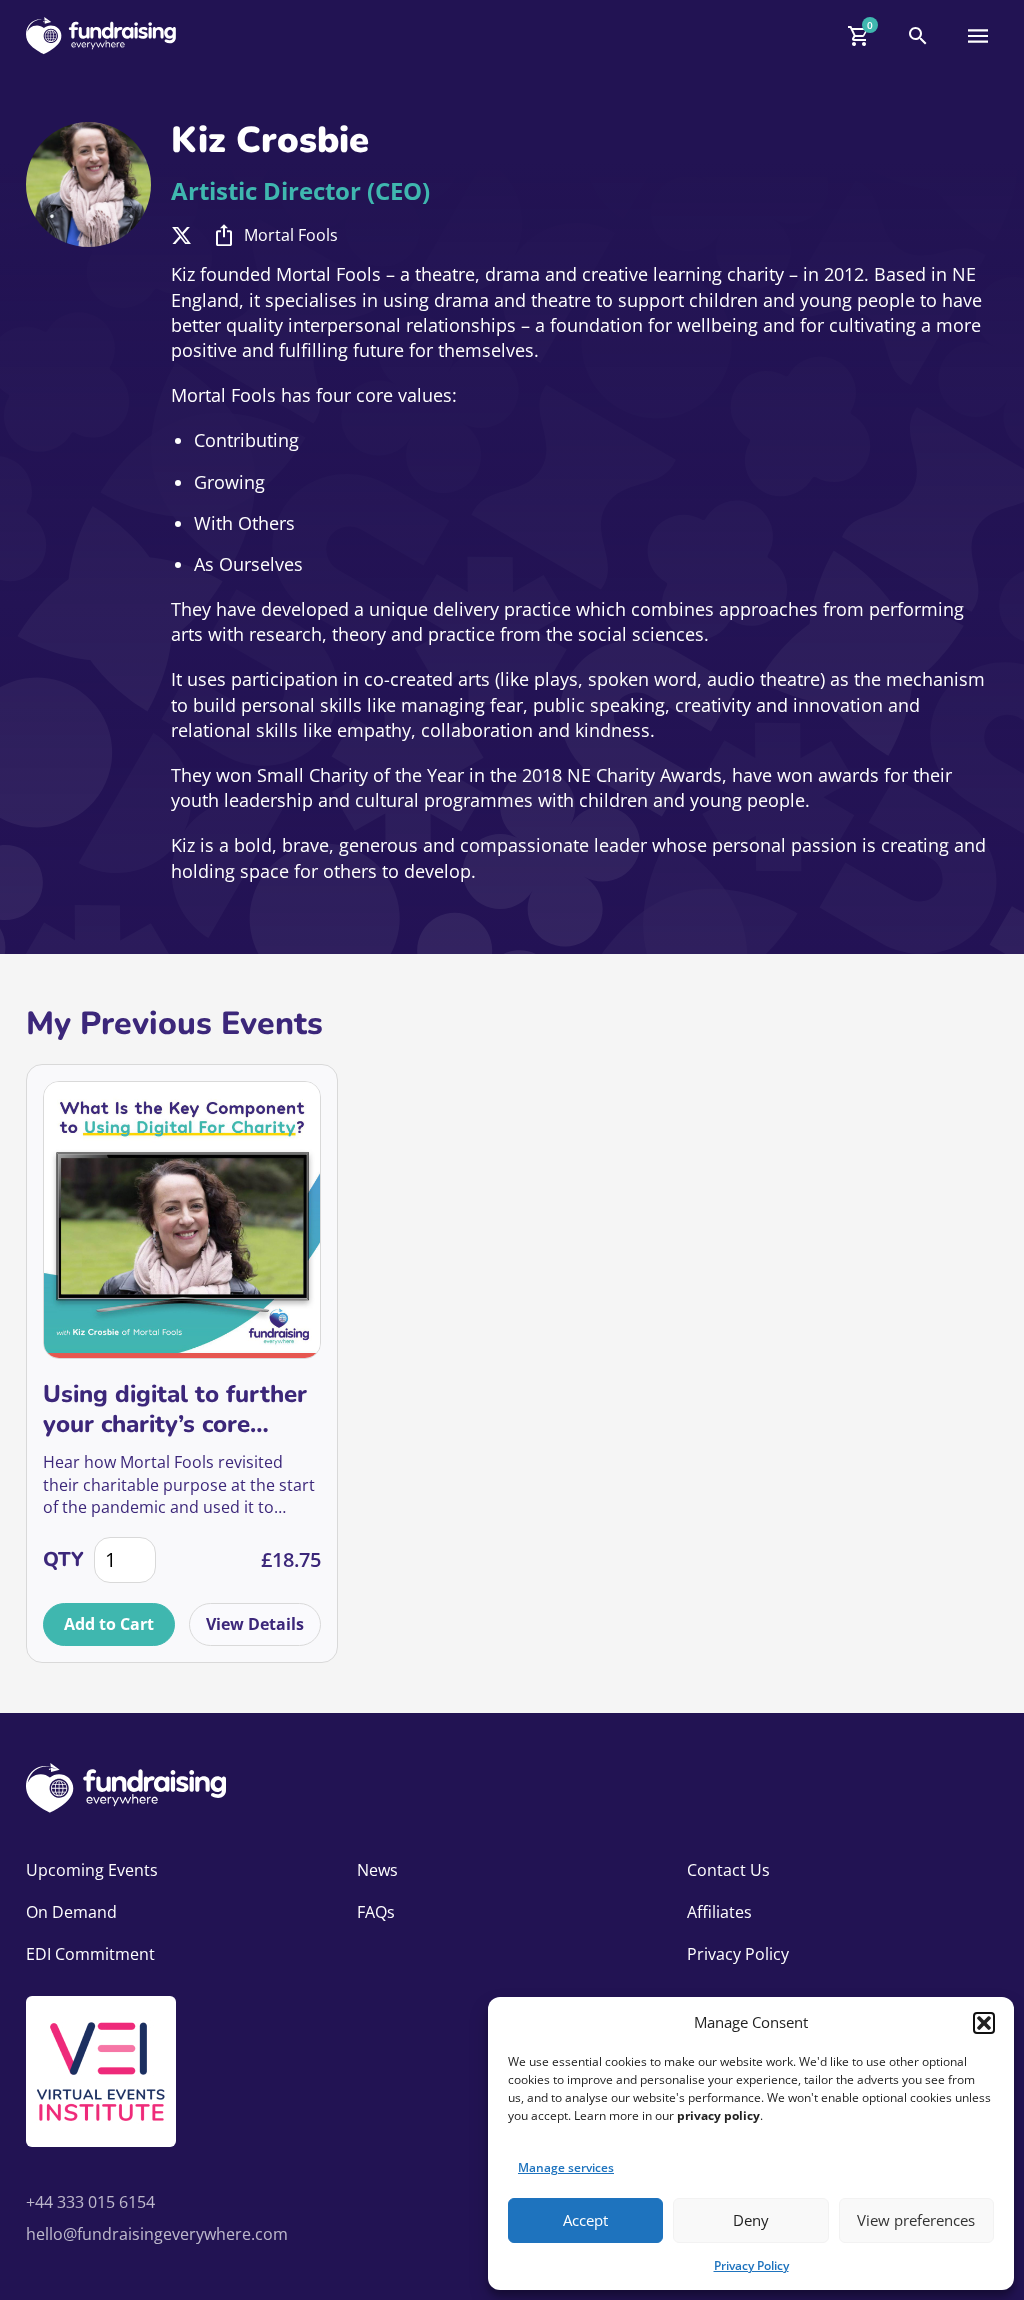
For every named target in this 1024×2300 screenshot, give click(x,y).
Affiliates (719, 1912)
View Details (255, 1624)
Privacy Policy (751, 2265)
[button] (984, 2023)
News (377, 1870)
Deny (751, 2220)
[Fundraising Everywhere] (101, 35)
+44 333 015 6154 (90, 2202)
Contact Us (728, 1870)
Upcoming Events (92, 1870)
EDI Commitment (90, 1954)
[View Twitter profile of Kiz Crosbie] (181, 235)
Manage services (566, 2167)
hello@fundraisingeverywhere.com (157, 2234)
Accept (585, 2220)
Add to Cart (109, 1624)
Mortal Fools (291, 235)
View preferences (916, 2220)
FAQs (376, 1912)
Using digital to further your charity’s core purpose (175, 1409)
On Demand (71, 1912)
